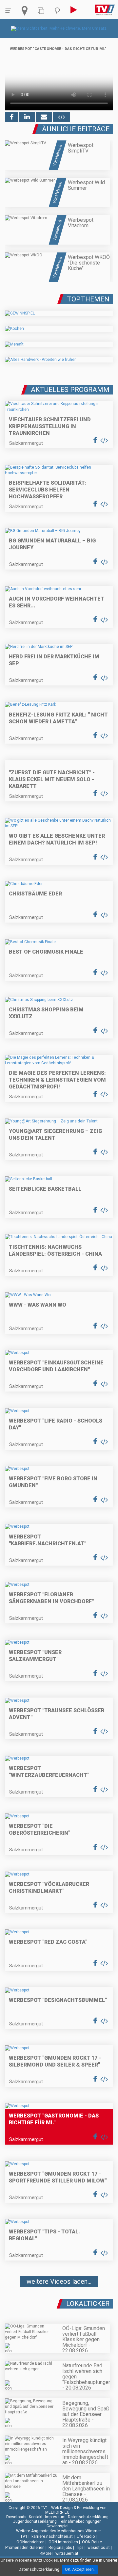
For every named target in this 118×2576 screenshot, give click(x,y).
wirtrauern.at (67, 2553)
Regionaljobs (60, 2548)
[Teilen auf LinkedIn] (27, 117)
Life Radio (86, 2536)
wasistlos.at (99, 2548)
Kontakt (36, 2517)
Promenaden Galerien (25, 2548)
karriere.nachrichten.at (52, 2536)
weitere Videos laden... (59, 2281)
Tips (80, 2548)
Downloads (16, 2517)
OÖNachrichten (30, 2542)
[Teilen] (44, 117)
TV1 (24, 2536)
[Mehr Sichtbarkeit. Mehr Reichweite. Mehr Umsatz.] (59, 28)
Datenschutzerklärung (88, 2517)
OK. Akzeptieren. (80, 2569)
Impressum (55, 2517)
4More (46, 2553)
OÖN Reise (92, 2542)
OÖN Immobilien (63, 2542)
